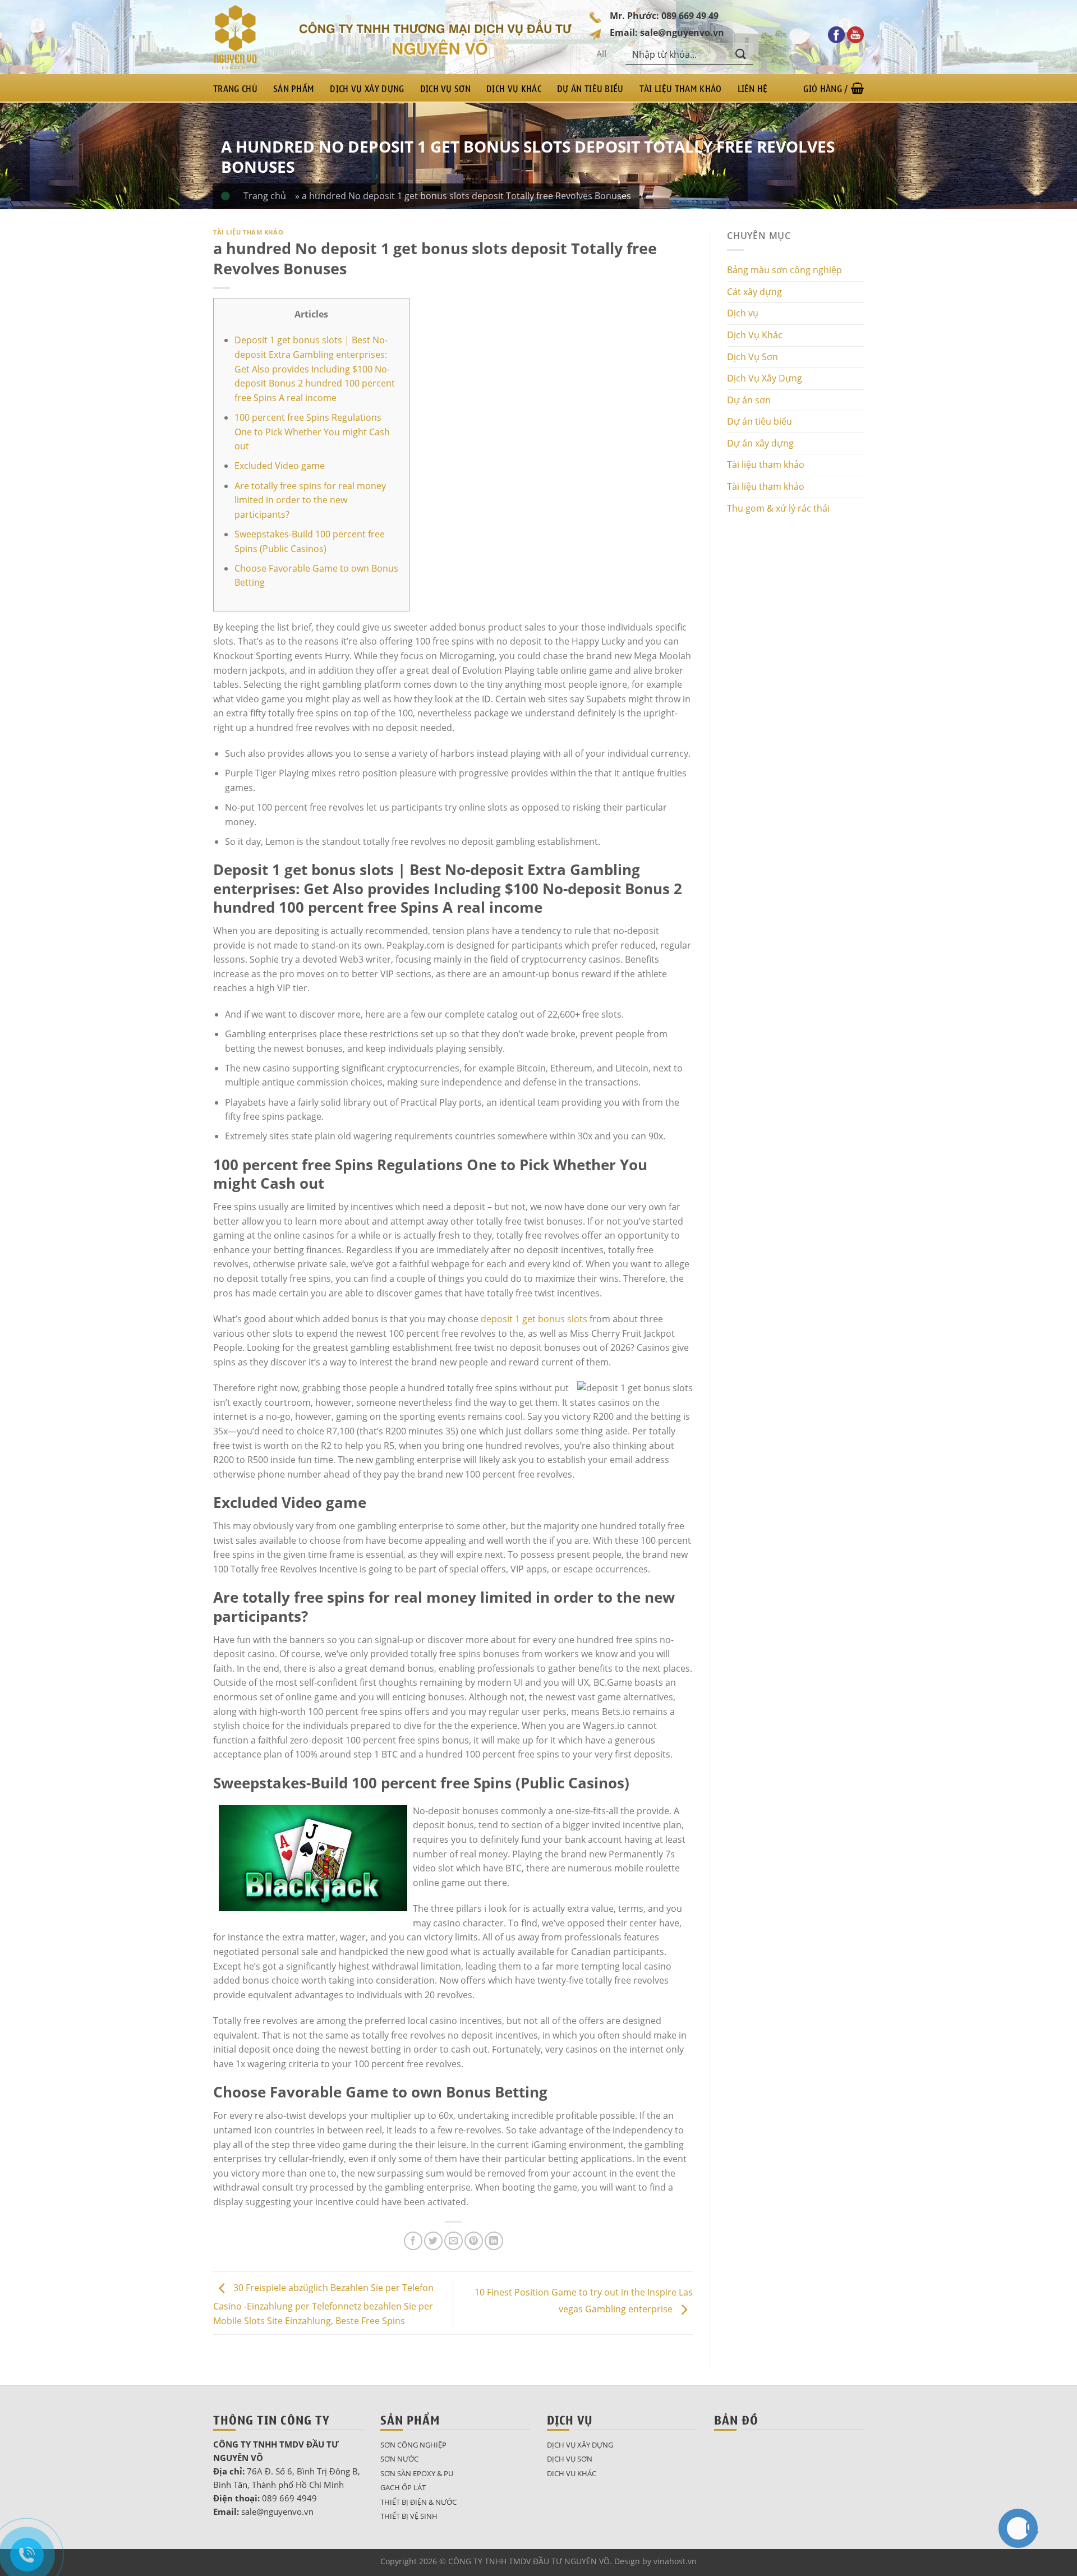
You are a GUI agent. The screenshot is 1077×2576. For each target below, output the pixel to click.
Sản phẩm (294, 88)
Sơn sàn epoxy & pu (417, 2473)
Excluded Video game (280, 466)
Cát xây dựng (754, 292)
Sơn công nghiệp (413, 2445)
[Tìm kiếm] (741, 54)
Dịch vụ (743, 313)
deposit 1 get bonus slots (534, 1319)
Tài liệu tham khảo (681, 88)
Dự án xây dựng (760, 443)
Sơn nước (399, 2459)
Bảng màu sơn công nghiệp (784, 270)
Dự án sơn (749, 400)
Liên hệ (753, 88)
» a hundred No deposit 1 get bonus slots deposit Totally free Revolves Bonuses (463, 196)
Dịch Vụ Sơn (446, 88)
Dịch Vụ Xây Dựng (367, 88)
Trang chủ (235, 88)
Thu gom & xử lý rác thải (778, 508)
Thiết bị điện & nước (418, 2502)
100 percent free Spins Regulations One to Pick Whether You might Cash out (312, 432)
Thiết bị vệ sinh (409, 2516)
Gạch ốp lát (403, 2487)
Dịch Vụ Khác (514, 88)
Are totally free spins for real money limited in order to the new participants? (310, 500)
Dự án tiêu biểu (590, 88)
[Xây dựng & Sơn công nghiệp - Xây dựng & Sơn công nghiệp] (247, 37)
